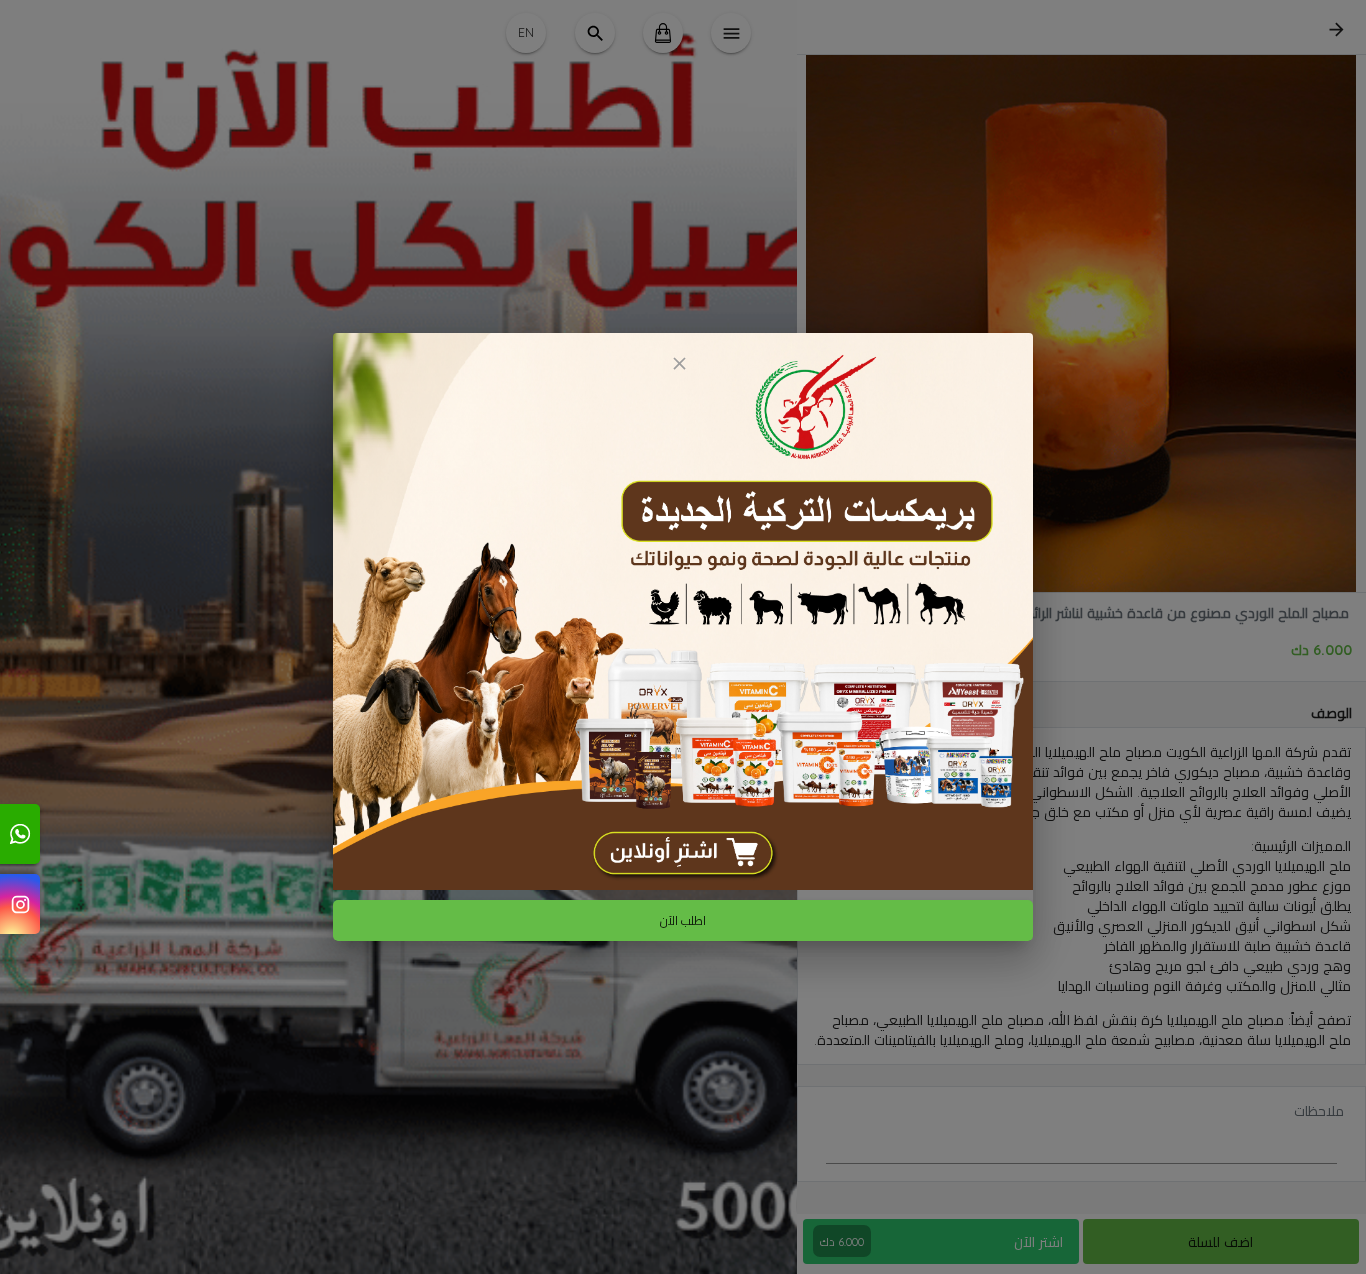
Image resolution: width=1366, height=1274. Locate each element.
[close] (679, 363)
